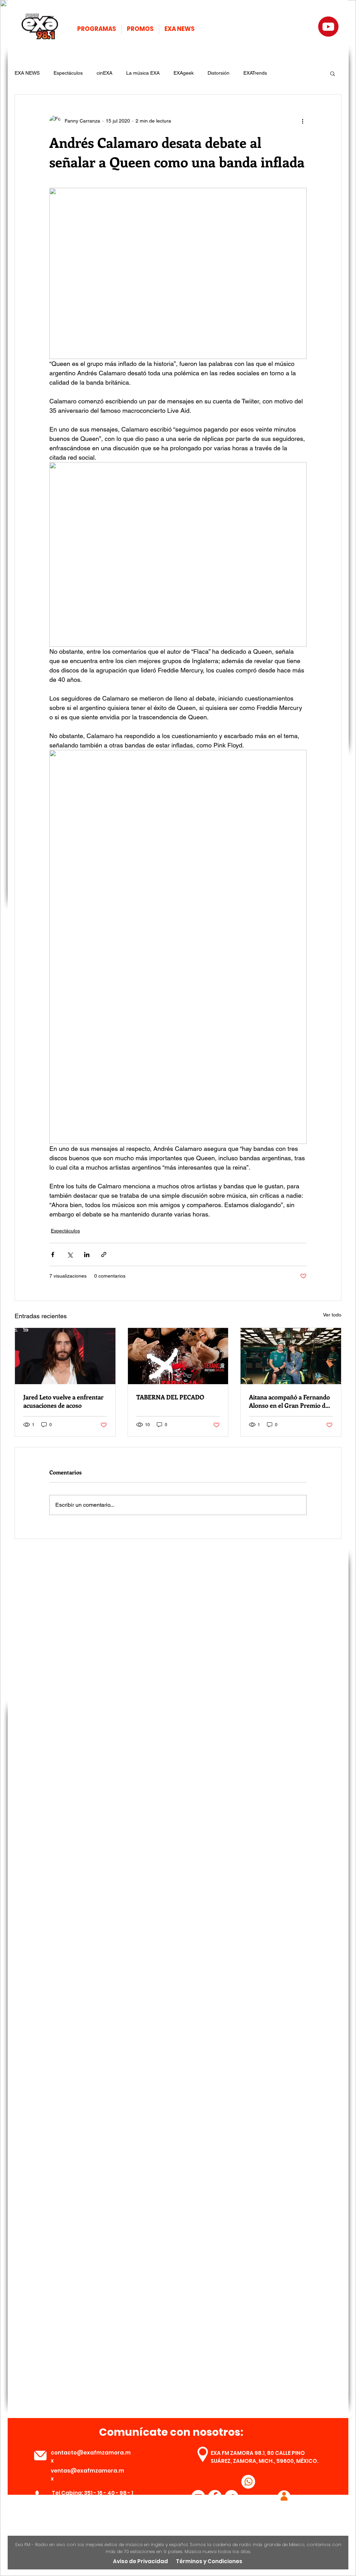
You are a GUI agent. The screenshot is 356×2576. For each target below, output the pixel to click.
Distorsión (219, 73)
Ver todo (332, 1315)
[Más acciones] (302, 121)
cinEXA (104, 73)
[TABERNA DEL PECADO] (178, 1356)
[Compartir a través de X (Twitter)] (70, 1254)
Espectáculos (68, 73)
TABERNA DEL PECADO (170, 1397)
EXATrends (255, 73)
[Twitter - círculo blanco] (232, 2497)
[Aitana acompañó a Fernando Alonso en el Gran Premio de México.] (291, 1356)
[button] (333, 73)
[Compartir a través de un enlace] (104, 1254)
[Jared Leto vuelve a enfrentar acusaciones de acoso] (65, 1356)
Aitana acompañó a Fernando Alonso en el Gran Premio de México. (289, 1401)
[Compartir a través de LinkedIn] (87, 1254)
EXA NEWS (27, 73)
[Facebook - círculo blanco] (215, 2497)
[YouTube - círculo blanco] (198, 2497)
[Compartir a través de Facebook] (53, 1254)
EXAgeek (184, 73)
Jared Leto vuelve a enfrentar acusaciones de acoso (63, 1401)
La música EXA (143, 73)
